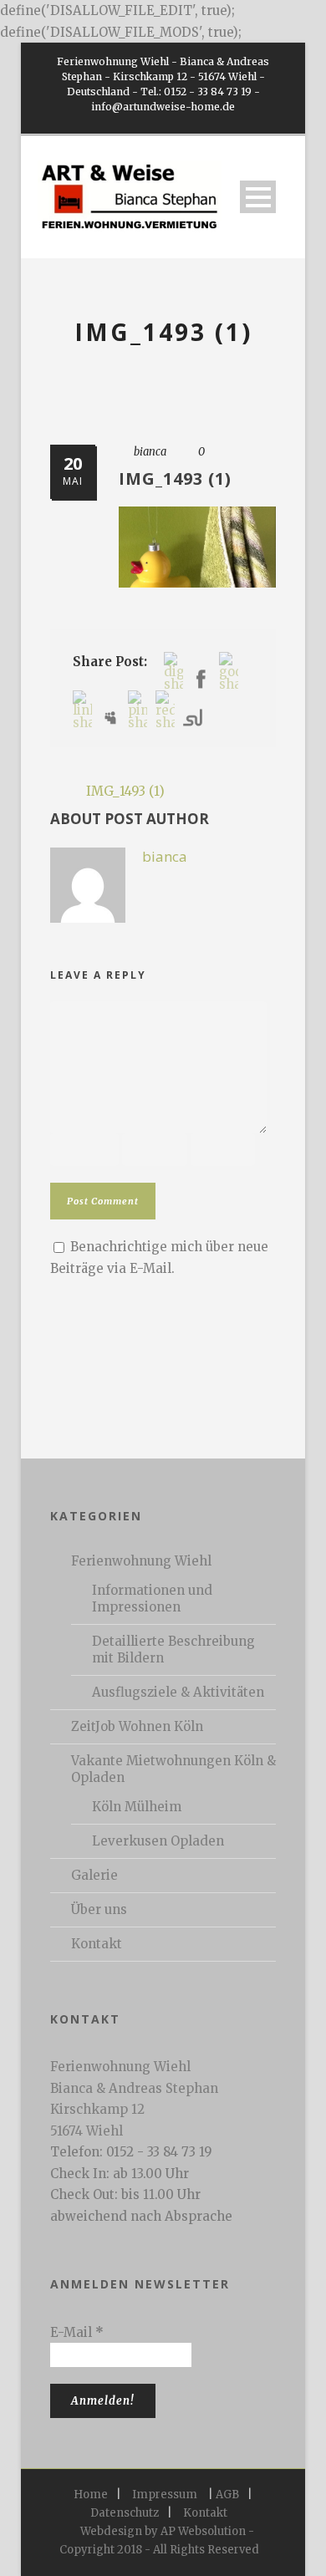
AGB (227, 2495)
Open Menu (258, 197)
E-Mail (77, 2332)
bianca (150, 452)
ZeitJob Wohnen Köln (137, 1726)
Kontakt (97, 1944)
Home (91, 2495)
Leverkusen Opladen (158, 1841)
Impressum (165, 2495)
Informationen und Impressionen (152, 1599)
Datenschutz (125, 2513)
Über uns (99, 1909)
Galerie (94, 1875)
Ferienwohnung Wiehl (141, 1561)
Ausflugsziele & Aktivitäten (178, 1692)
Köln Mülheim (137, 1807)
